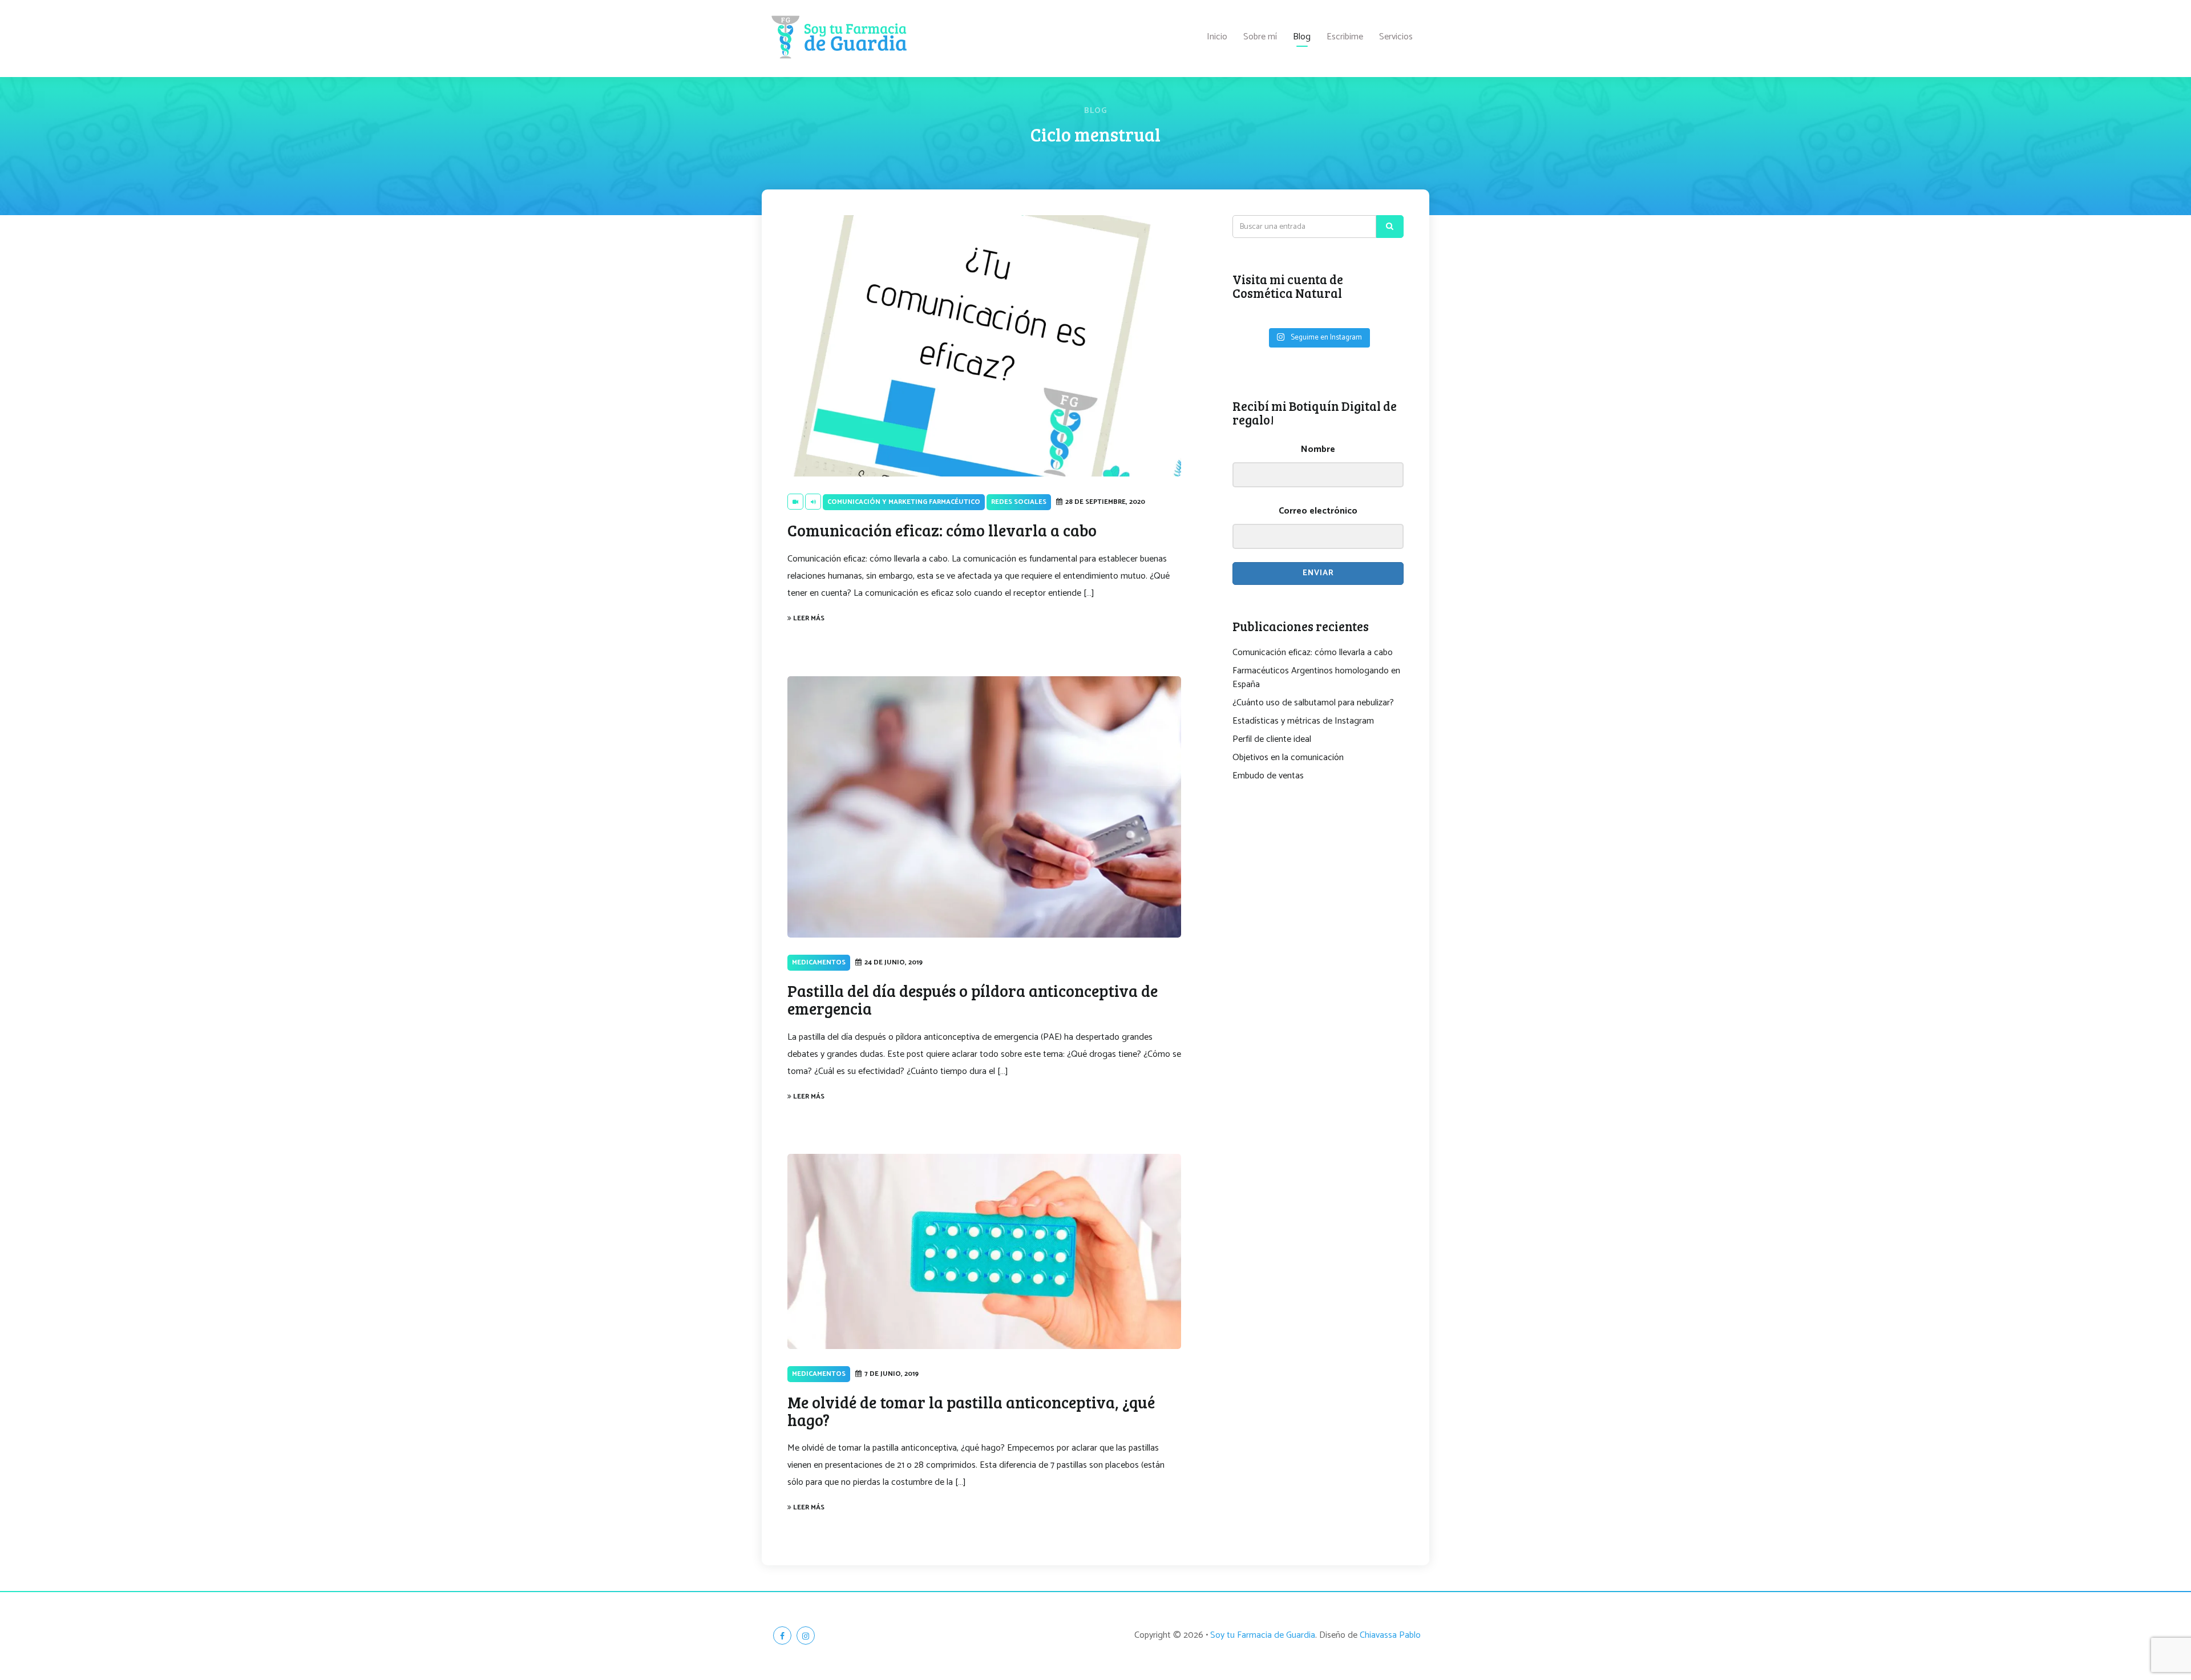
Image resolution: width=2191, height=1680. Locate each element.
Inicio (1217, 37)
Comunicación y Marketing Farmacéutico (904, 502)
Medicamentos (819, 962)
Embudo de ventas (1268, 776)
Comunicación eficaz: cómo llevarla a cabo (1313, 653)
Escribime (1345, 37)
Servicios (1396, 37)
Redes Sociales (1019, 502)
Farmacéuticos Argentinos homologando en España (1316, 678)
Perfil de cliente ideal (1272, 740)
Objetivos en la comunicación (1288, 758)
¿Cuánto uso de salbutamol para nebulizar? (1313, 703)
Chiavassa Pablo (1390, 1635)
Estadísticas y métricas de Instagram (1303, 721)
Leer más (808, 618)
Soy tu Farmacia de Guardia (1263, 1635)
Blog (1302, 37)
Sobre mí (1260, 37)
